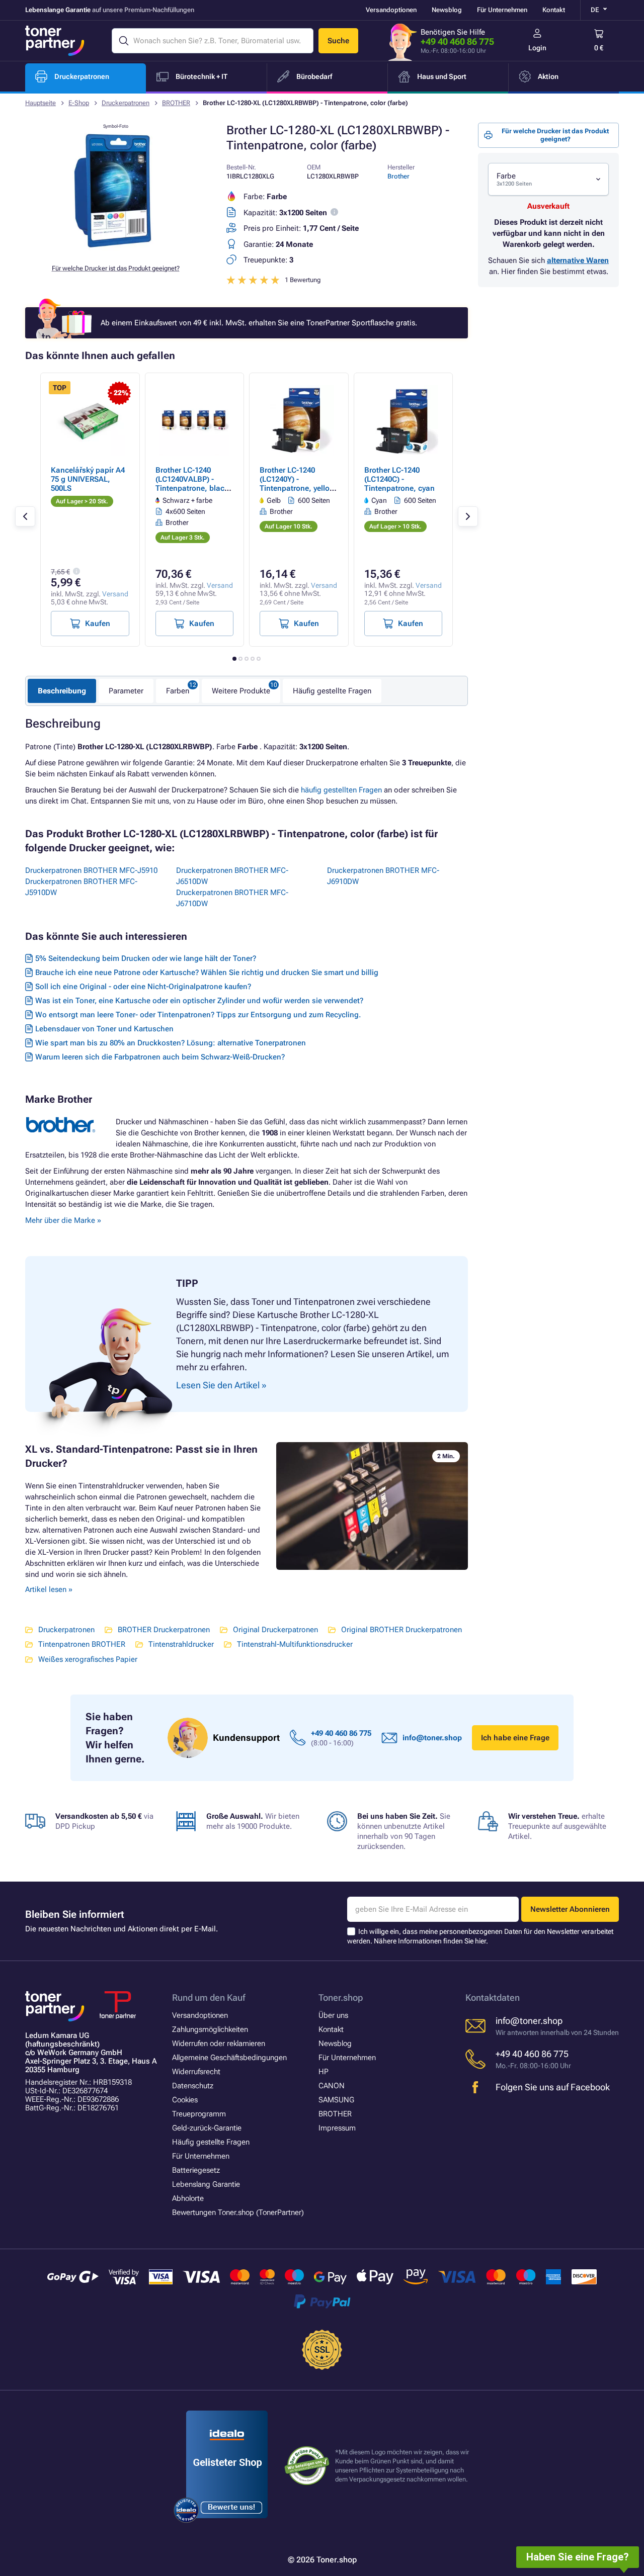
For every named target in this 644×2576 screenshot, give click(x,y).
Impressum (337, 2128)
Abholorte (188, 2198)
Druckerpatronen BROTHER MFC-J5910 (91, 870)
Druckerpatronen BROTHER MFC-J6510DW (232, 876)
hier (480, 1941)
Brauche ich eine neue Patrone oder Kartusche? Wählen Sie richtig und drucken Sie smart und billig (207, 972)
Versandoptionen (391, 10)
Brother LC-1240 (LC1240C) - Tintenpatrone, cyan (399, 479)
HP (324, 2072)
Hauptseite (41, 103)
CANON (332, 2086)
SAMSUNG (336, 2100)
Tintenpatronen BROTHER (82, 1644)
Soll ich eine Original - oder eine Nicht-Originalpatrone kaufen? (143, 987)
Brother (398, 176)
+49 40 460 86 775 (457, 41)
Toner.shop (341, 1997)
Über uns (333, 2015)
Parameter (126, 691)
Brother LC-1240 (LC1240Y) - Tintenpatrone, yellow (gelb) (298, 484)
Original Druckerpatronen (275, 1630)
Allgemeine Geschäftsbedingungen (229, 2058)
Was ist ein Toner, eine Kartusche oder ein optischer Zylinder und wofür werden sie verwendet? (199, 1001)
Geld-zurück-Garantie (207, 2128)
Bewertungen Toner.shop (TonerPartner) (238, 2212)
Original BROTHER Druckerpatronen (401, 1630)
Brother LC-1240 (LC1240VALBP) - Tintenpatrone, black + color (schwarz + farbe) (192, 488)
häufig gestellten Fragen (341, 790)
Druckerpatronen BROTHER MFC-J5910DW (81, 887)
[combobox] (548, 179)
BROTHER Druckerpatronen (164, 1630)
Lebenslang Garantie (206, 2184)
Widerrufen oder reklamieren (219, 2044)
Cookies (185, 2100)
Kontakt (554, 10)
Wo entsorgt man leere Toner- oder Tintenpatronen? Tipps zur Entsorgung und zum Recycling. (198, 1015)
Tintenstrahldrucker (181, 1644)
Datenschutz (193, 2086)
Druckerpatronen (126, 103)
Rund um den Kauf (209, 1997)
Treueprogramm (199, 2114)
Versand (115, 594)
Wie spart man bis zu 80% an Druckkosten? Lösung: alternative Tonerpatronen (171, 1043)
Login (537, 48)
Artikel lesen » (49, 1589)
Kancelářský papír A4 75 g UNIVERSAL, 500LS (88, 479)
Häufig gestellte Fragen (332, 691)
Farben (178, 691)
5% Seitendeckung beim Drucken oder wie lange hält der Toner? (146, 958)
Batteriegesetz (196, 2170)
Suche (338, 41)
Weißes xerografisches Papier (88, 1659)
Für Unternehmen (502, 10)
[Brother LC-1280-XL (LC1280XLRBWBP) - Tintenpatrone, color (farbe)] (116, 248)
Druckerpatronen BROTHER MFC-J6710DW (232, 898)
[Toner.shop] (55, 41)
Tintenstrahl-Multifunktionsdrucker (295, 1644)
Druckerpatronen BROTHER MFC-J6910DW (383, 876)
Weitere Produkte (241, 691)
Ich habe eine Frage (515, 1738)
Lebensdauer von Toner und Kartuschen (104, 1029)
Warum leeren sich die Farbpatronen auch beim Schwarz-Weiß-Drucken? (160, 1057)
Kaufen (98, 624)
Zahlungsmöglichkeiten (210, 2029)
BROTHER (176, 103)
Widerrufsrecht (196, 2072)
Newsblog (447, 10)
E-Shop (79, 103)
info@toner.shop (432, 1738)
